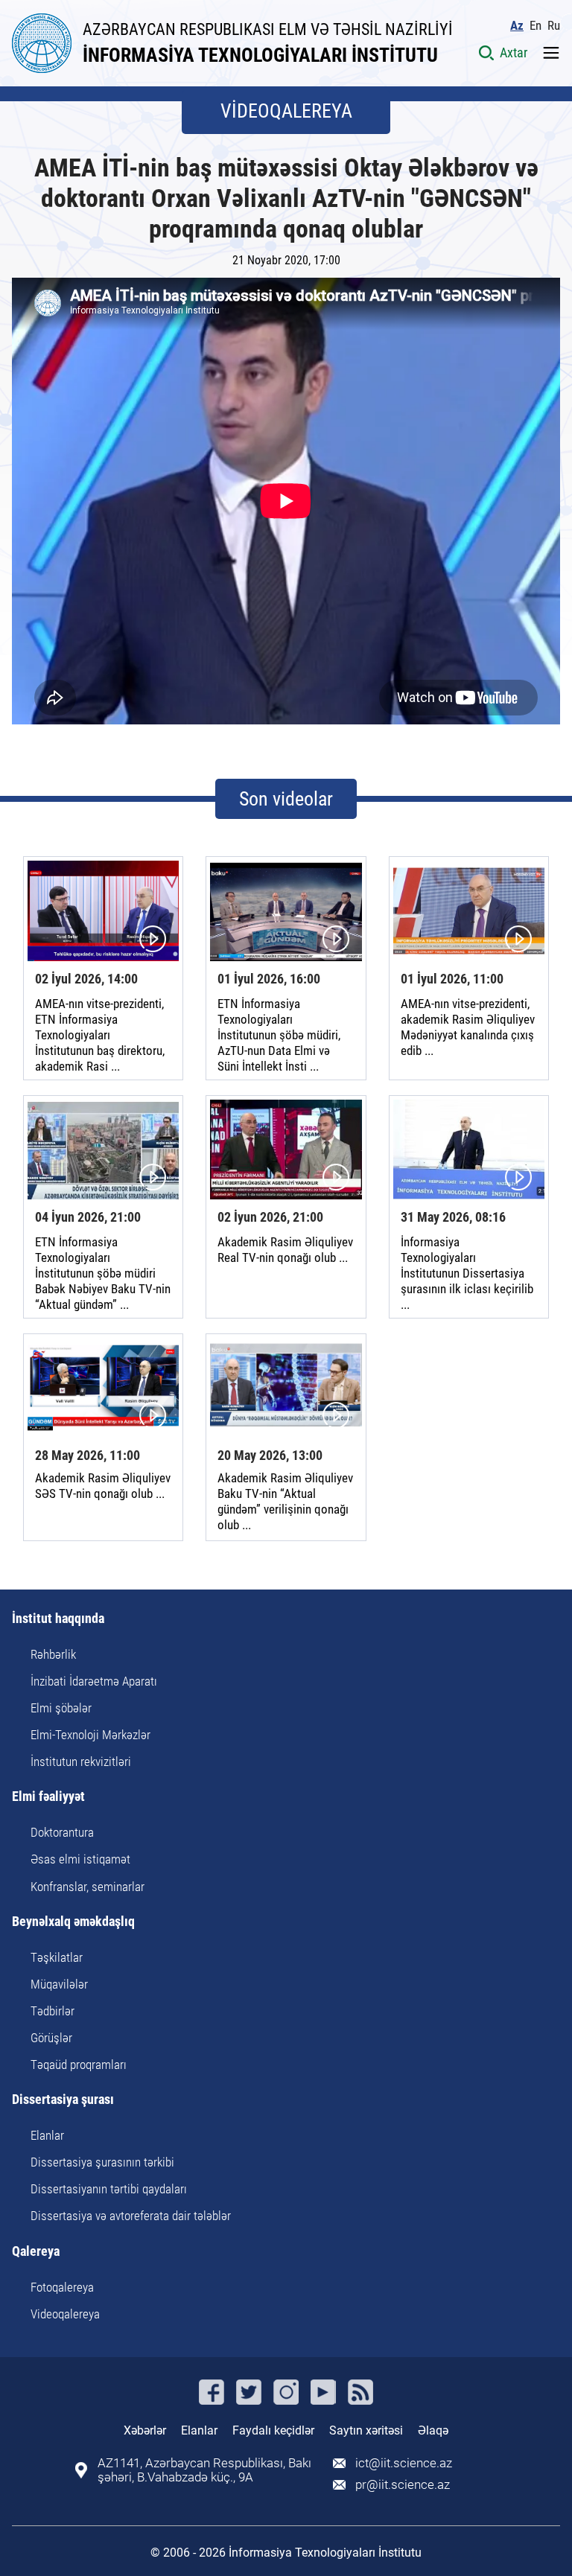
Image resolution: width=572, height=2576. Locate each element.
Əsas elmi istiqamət (80, 1859)
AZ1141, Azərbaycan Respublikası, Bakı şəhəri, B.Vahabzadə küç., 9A (204, 2470)
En (536, 26)
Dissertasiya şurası (63, 2100)
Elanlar (47, 2135)
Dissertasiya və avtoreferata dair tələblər (131, 2216)
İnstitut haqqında (58, 1619)
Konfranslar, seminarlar (88, 1887)
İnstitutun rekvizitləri (81, 1762)
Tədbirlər (53, 2011)
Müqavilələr (59, 1984)
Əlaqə (433, 2430)
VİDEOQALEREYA (286, 111)
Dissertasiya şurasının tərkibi (102, 2162)
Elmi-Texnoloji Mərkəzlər (90, 1735)
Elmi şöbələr (61, 1708)
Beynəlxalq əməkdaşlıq (73, 1922)
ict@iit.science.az (404, 2463)
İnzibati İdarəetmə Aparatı (94, 1681)
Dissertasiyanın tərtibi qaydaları (109, 2189)
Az (517, 26)
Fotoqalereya (62, 2287)
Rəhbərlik (53, 1654)
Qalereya (36, 2252)
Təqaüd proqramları (79, 2065)
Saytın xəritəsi (366, 2430)
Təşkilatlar (57, 1957)
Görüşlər (51, 2038)
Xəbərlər (145, 2430)
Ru (554, 26)
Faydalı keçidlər (273, 2430)
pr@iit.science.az (403, 2485)
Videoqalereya (65, 2314)
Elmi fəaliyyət (48, 1797)
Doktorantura (62, 1832)
